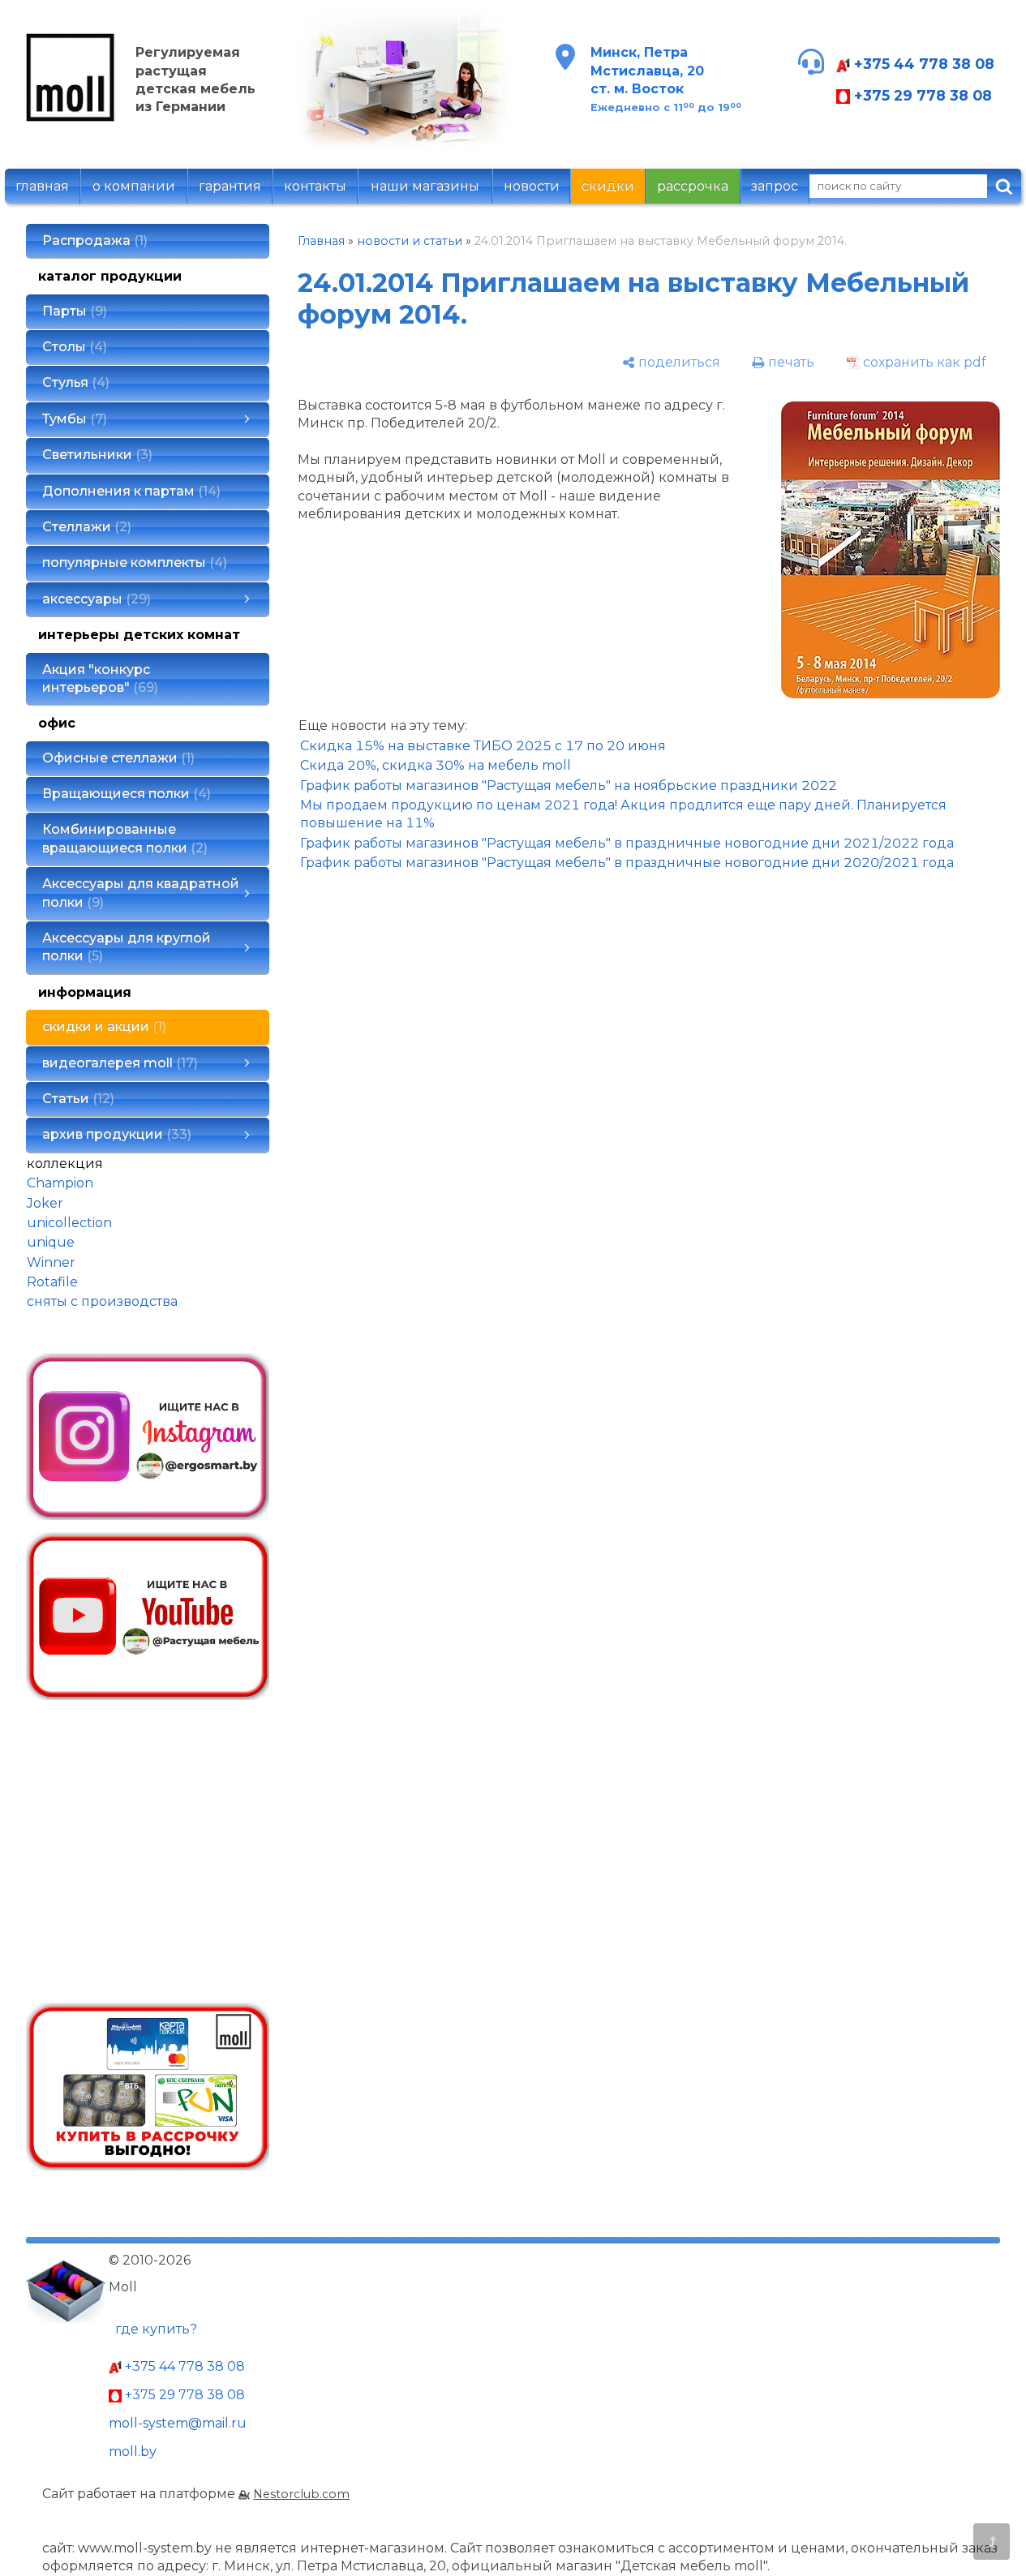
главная (42, 186)
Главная (321, 241)
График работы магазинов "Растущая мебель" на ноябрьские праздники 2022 (569, 786)
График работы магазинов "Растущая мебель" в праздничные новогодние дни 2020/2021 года (627, 863)
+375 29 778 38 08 (921, 95)
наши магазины (425, 186)
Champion (60, 1183)
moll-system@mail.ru (178, 2423)
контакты (315, 186)
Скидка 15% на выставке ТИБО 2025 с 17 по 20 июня (483, 746)
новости (532, 186)
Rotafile (52, 1282)
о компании (134, 186)
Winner (51, 1262)
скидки (608, 186)
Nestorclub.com (301, 2494)
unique (51, 1242)
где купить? (156, 2329)
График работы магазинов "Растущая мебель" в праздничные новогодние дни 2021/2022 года (627, 843)
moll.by (133, 2451)
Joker (45, 1203)
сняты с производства (102, 1301)
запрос (775, 186)
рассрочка (693, 186)
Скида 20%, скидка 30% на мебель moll (436, 765)
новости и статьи (410, 241)
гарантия (230, 186)
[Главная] (71, 117)
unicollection (69, 1223)
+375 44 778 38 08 (922, 64)
